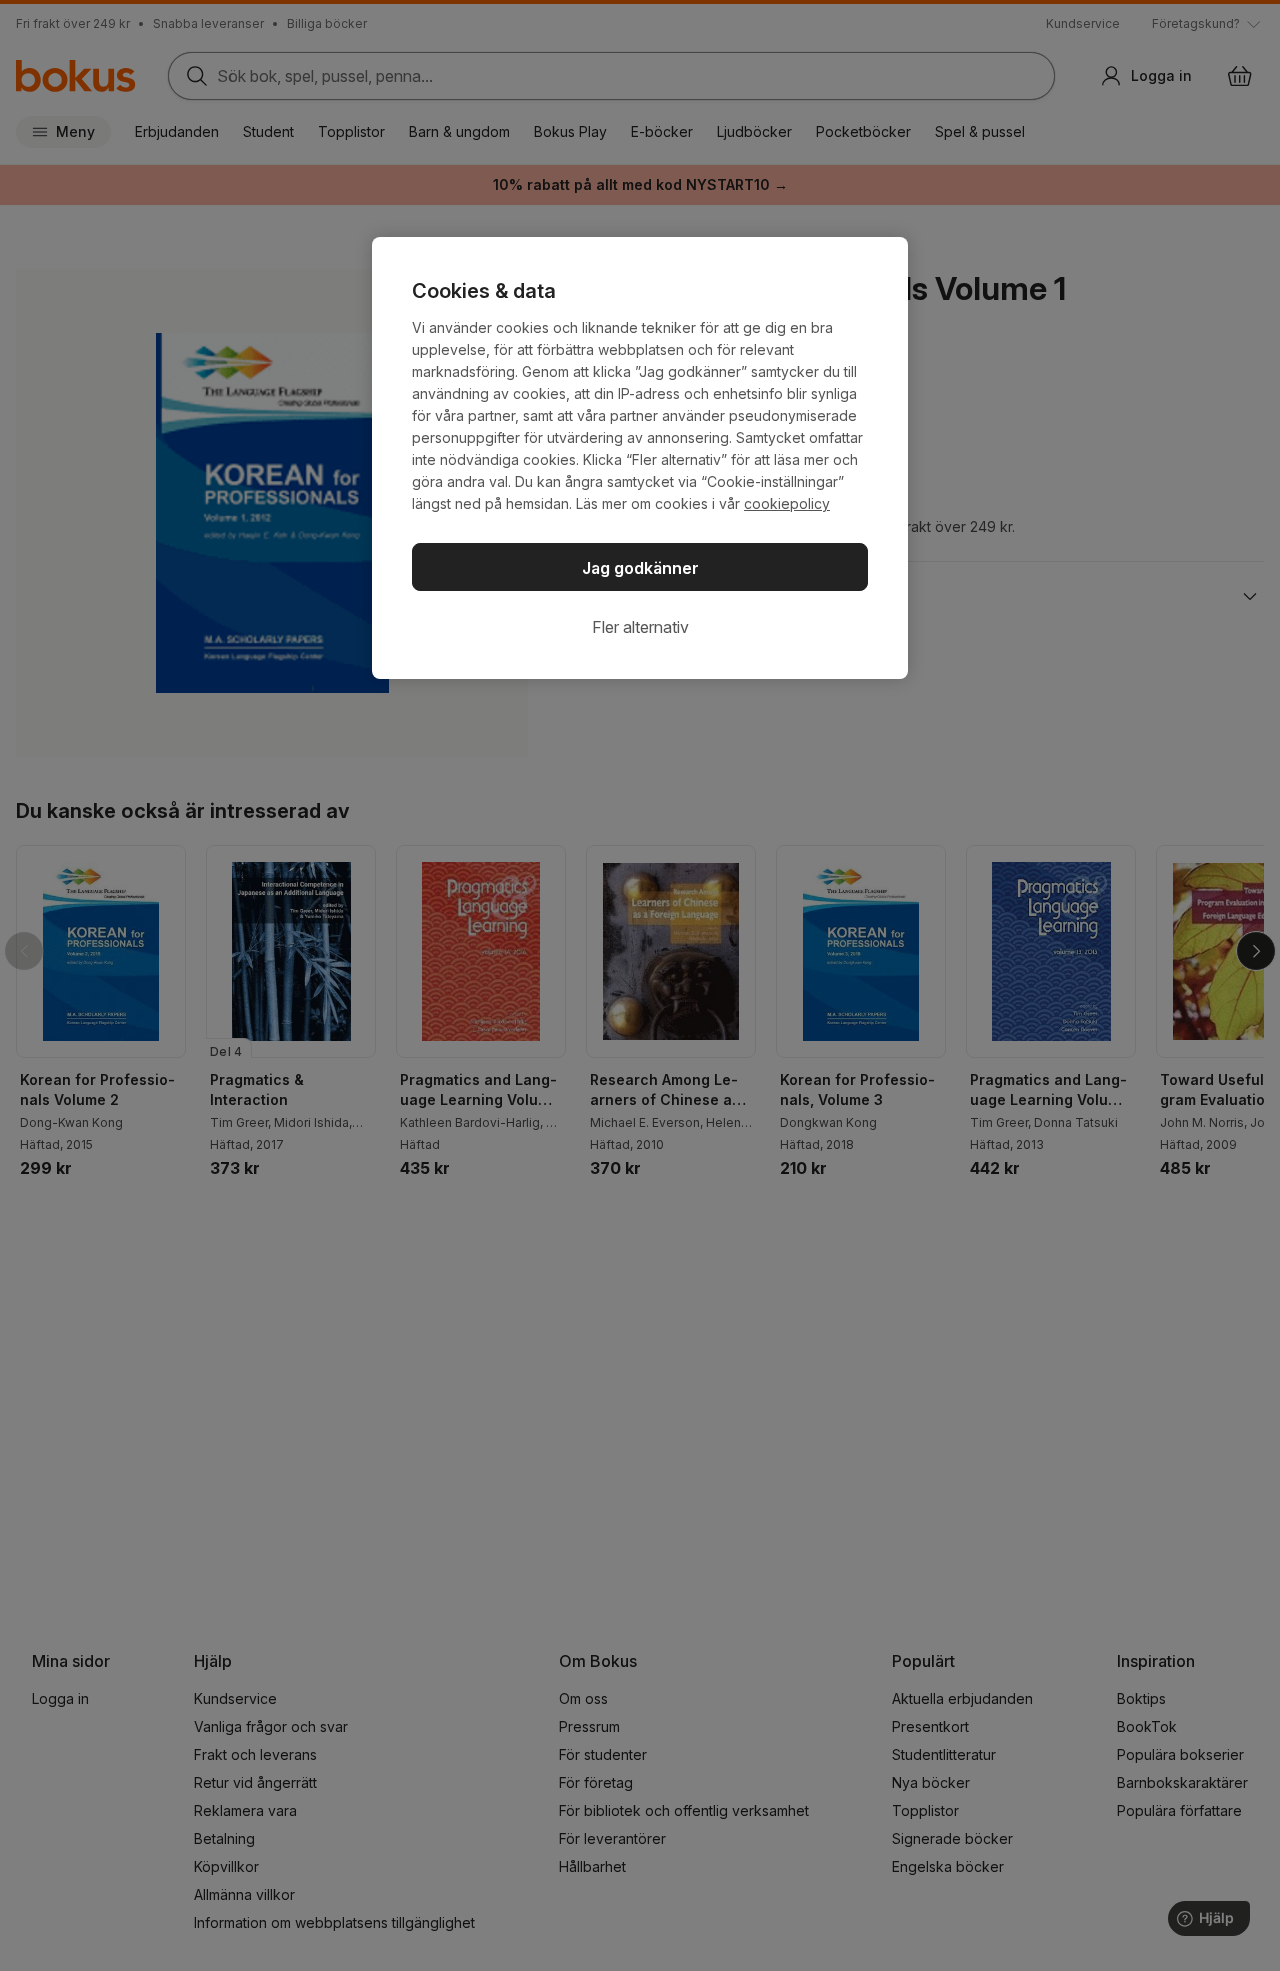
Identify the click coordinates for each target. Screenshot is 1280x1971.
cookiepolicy (787, 503)
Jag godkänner (640, 568)
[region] (640, 458)
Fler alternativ (640, 627)
